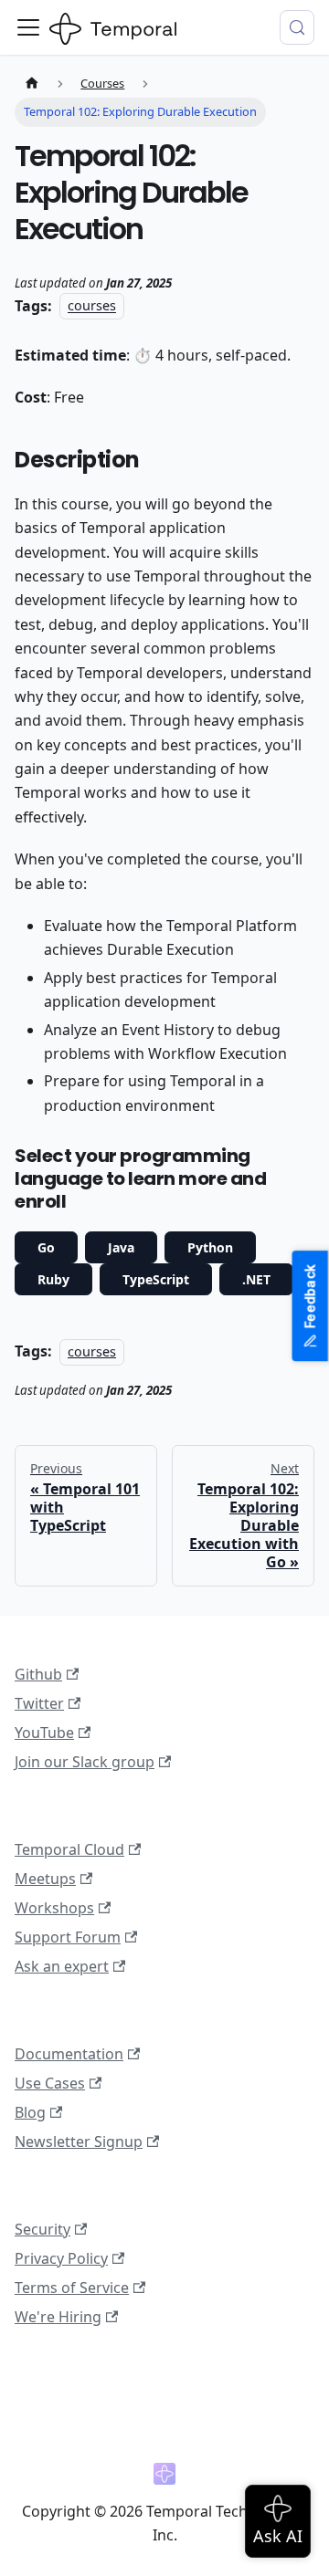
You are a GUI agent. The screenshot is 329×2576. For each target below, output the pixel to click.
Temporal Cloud (69, 1849)
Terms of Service (72, 2288)
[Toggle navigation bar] (28, 27)
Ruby (53, 1279)
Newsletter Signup (79, 2141)
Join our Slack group (85, 1762)
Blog (30, 2112)
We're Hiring (58, 2317)
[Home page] (32, 84)
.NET (256, 1279)
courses (92, 306)
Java (121, 1247)
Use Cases (50, 2083)
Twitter (39, 1703)
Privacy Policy (61, 2258)
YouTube (44, 1733)
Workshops (54, 1908)
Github (38, 1674)
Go (46, 1247)
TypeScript (156, 1279)
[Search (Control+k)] (297, 27)
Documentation (69, 2054)
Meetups (45, 1879)
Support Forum (68, 1937)
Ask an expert (62, 1966)
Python (210, 1247)
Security (42, 2229)
